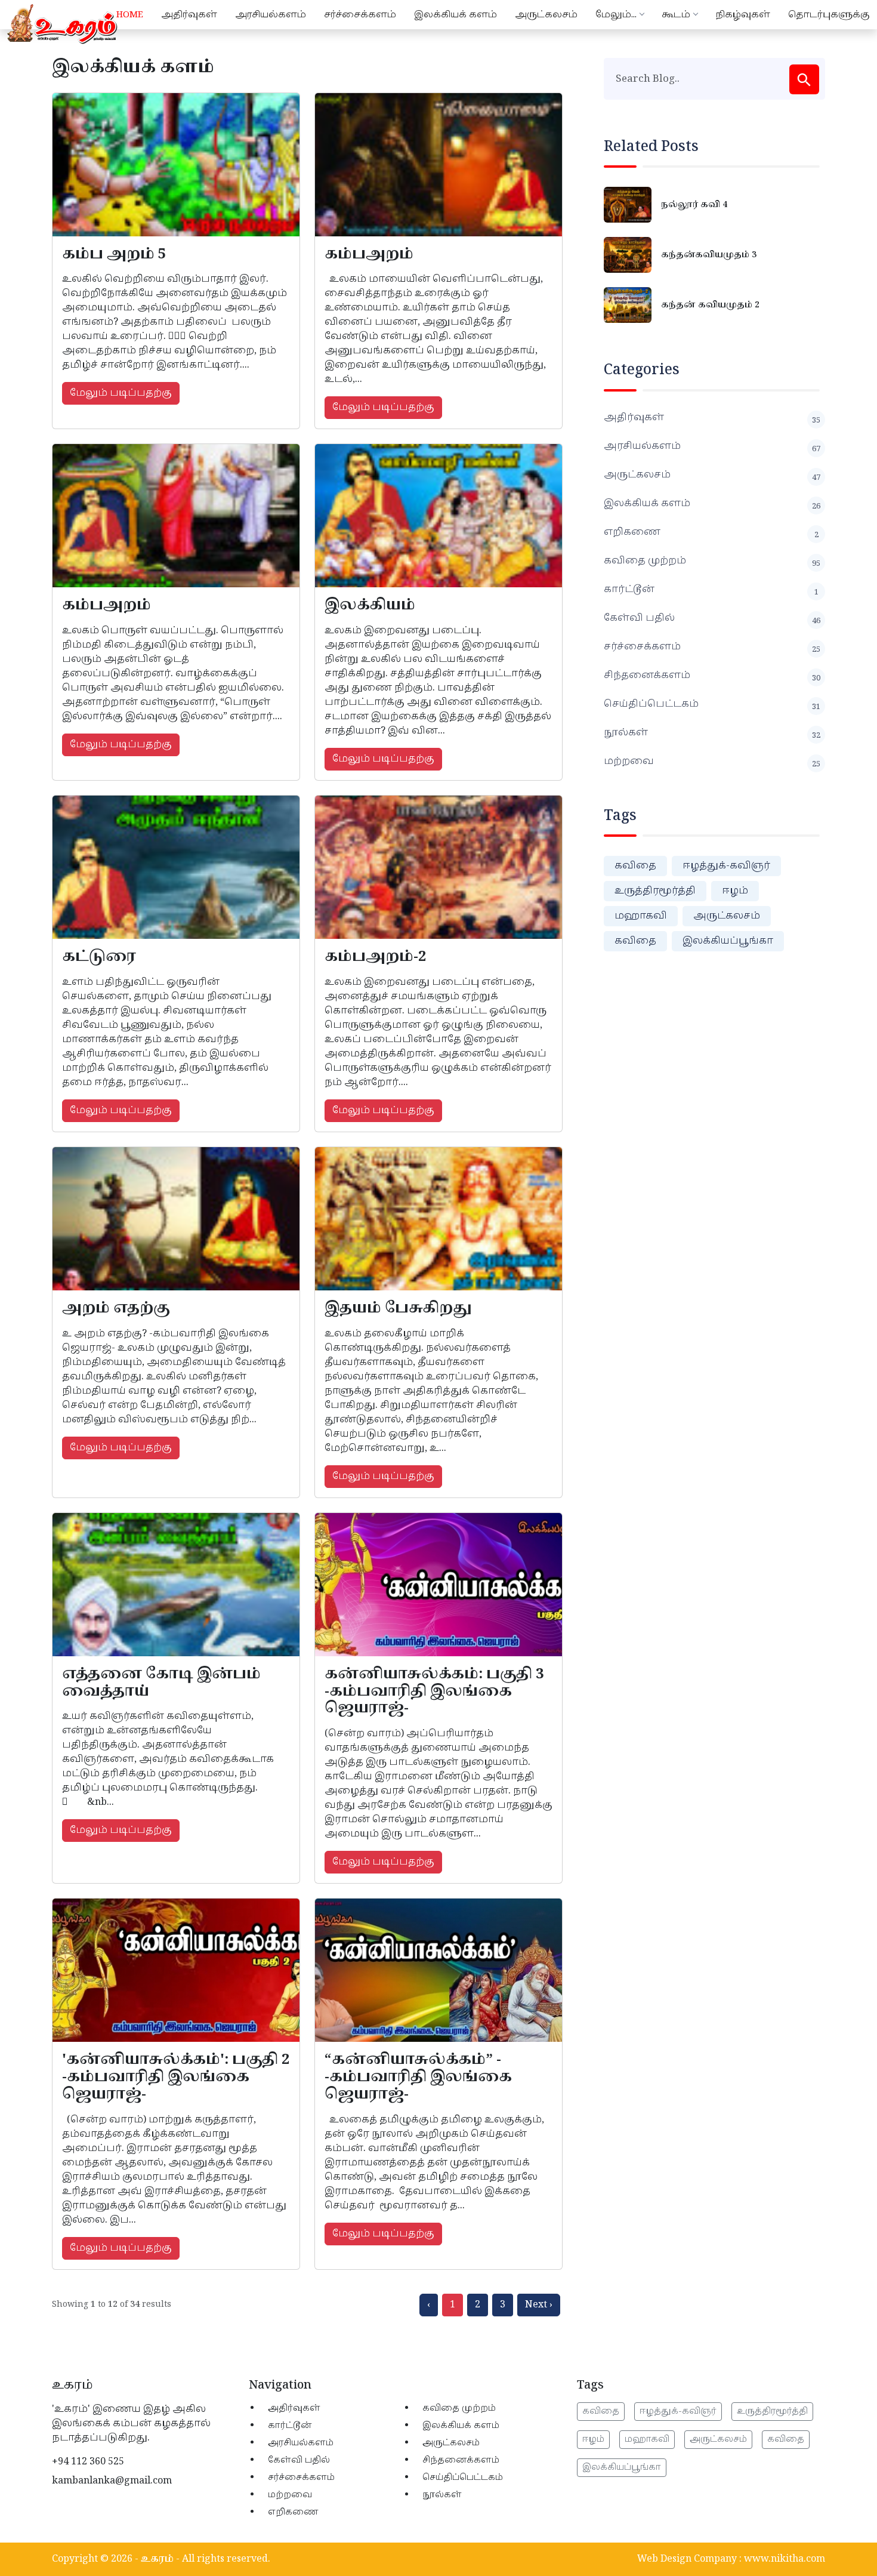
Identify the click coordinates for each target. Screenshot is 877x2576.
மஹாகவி (641, 916)
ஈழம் (735, 891)
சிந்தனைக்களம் (712, 676)
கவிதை (635, 866)
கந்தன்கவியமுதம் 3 (709, 255)
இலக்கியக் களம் (456, 15)
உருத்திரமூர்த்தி (655, 891)
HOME (130, 15)
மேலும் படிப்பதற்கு (121, 393)
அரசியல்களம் (271, 15)
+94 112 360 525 (88, 2462)
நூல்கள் (712, 733)
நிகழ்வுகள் (743, 15)
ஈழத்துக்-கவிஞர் (726, 866)
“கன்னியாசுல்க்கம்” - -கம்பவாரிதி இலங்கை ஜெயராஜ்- (418, 2077)
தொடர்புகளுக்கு (829, 15)
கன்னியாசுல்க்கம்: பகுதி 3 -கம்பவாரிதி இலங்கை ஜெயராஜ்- (434, 1691)
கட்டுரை (99, 957)
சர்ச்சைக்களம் (360, 15)
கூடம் (676, 15)
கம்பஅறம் (369, 254)
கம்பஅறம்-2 (375, 957)
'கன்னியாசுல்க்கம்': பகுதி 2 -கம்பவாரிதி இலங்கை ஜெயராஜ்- (176, 2077)
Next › (539, 2305)
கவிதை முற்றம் (712, 561)
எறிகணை (711, 532)
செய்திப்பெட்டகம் (712, 704)
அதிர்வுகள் (189, 15)
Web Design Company (687, 2559)
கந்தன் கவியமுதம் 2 (710, 305)
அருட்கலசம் (546, 15)
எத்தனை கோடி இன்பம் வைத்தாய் (161, 1683)
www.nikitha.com (785, 2559)
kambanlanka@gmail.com (112, 2481)
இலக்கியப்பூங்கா (728, 941)
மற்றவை (712, 762)
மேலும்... (616, 15)
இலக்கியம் (370, 605)
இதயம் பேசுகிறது (398, 1308)
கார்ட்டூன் (711, 590)
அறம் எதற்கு (116, 1308)
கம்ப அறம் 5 (114, 254)
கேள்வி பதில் (712, 618)
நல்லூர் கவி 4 (694, 205)
